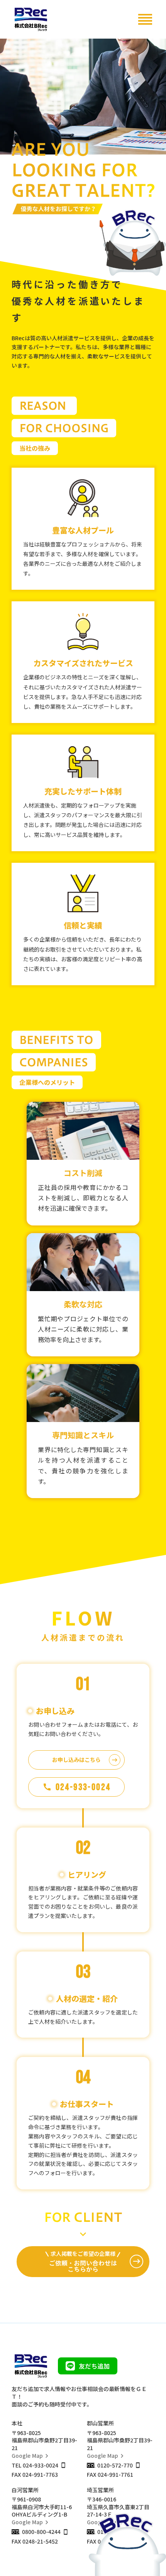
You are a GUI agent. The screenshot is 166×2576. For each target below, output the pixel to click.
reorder (145, 19)
